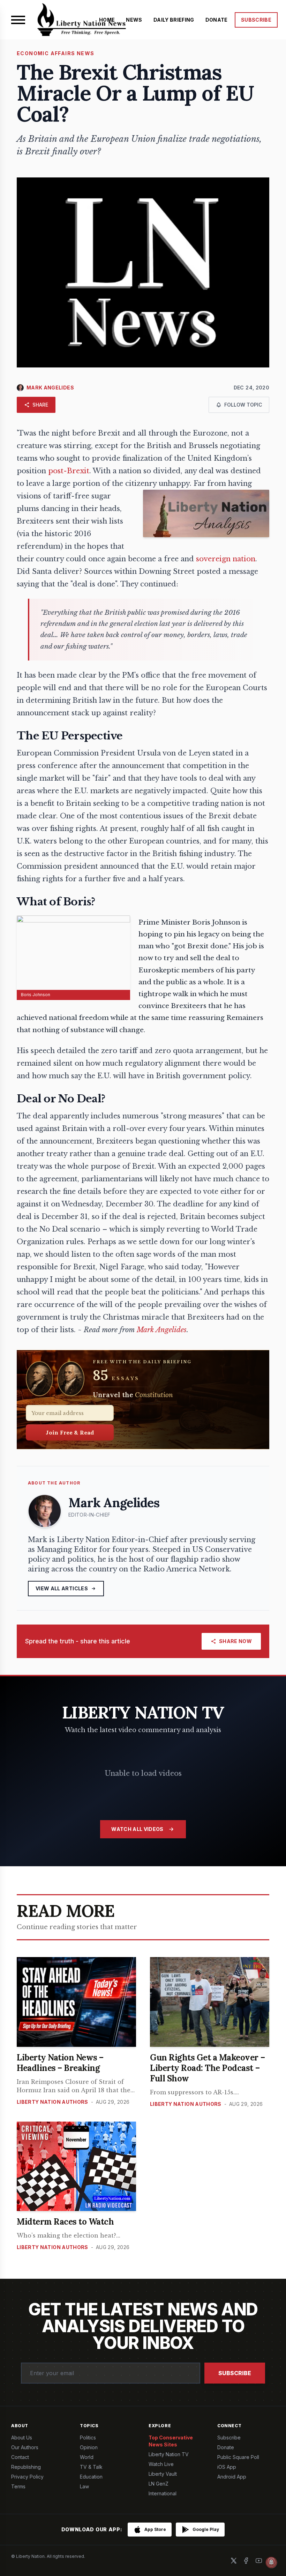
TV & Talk (91, 2467)
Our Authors (25, 2447)
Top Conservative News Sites (171, 2441)
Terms (18, 2486)
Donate (226, 2447)
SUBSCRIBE (256, 20)
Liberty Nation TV (169, 2454)
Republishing (26, 2467)
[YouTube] (259, 2561)
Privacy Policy (27, 2477)
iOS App (227, 2467)
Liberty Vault (163, 2474)
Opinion (89, 2447)
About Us (22, 2438)
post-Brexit (69, 471)
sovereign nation (226, 559)
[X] (234, 2561)
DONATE (217, 20)
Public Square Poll (238, 2457)
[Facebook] (246, 2561)
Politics (88, 2438)
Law (84, 2486)
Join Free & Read (70, 1432)
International (163, 2493)
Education (91, 2477)
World (87, 2457)
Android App (232, 2477)
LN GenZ (159, 2484)
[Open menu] (18, 20)
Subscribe (235, 2373)
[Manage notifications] (271, 2562)
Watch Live (161, 2464)
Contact (20, 2457)
